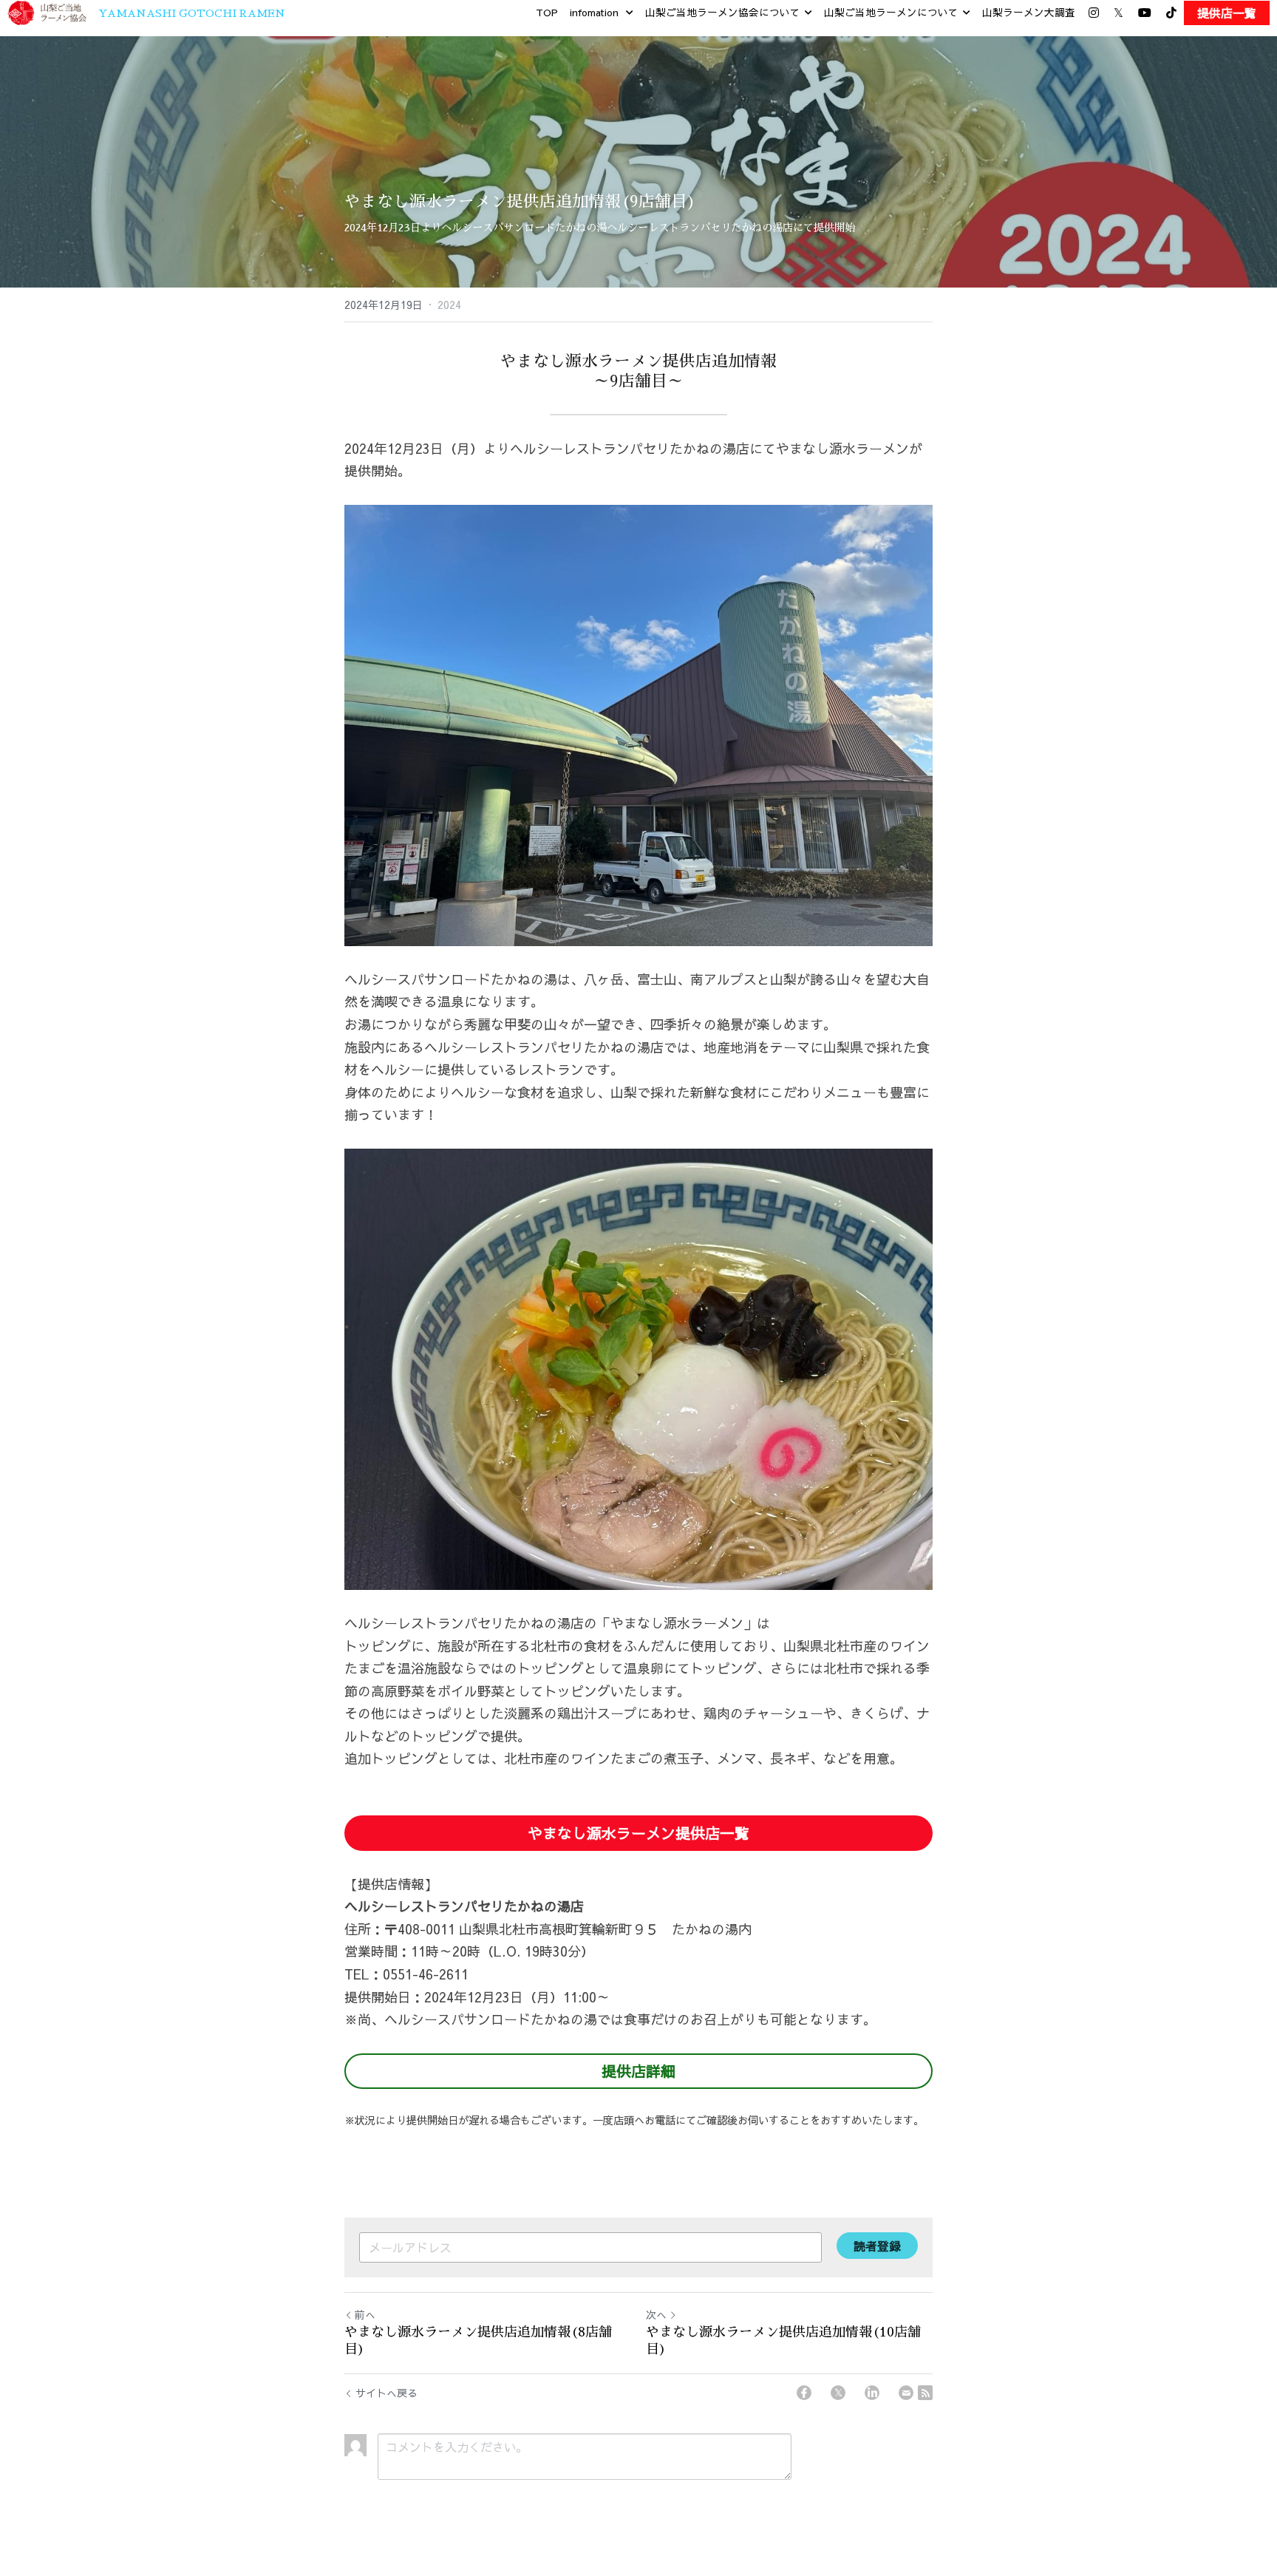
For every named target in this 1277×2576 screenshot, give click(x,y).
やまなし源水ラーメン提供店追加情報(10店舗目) (783, 2341)
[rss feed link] (925, 2393)
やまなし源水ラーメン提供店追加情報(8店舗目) (478, 2341)
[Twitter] (838, 2393)
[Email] (906, 2393)
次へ (656, 2314)
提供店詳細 (638, 2071)
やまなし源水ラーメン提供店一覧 (638, 1833)
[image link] (47, 11)
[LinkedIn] (872, 2393)
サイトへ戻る (386, 2393)
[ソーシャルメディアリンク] (1094, 13)
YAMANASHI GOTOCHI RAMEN (192, 13)
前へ (365, 2314)
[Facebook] (804, 2393)
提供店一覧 (1227, 13)
